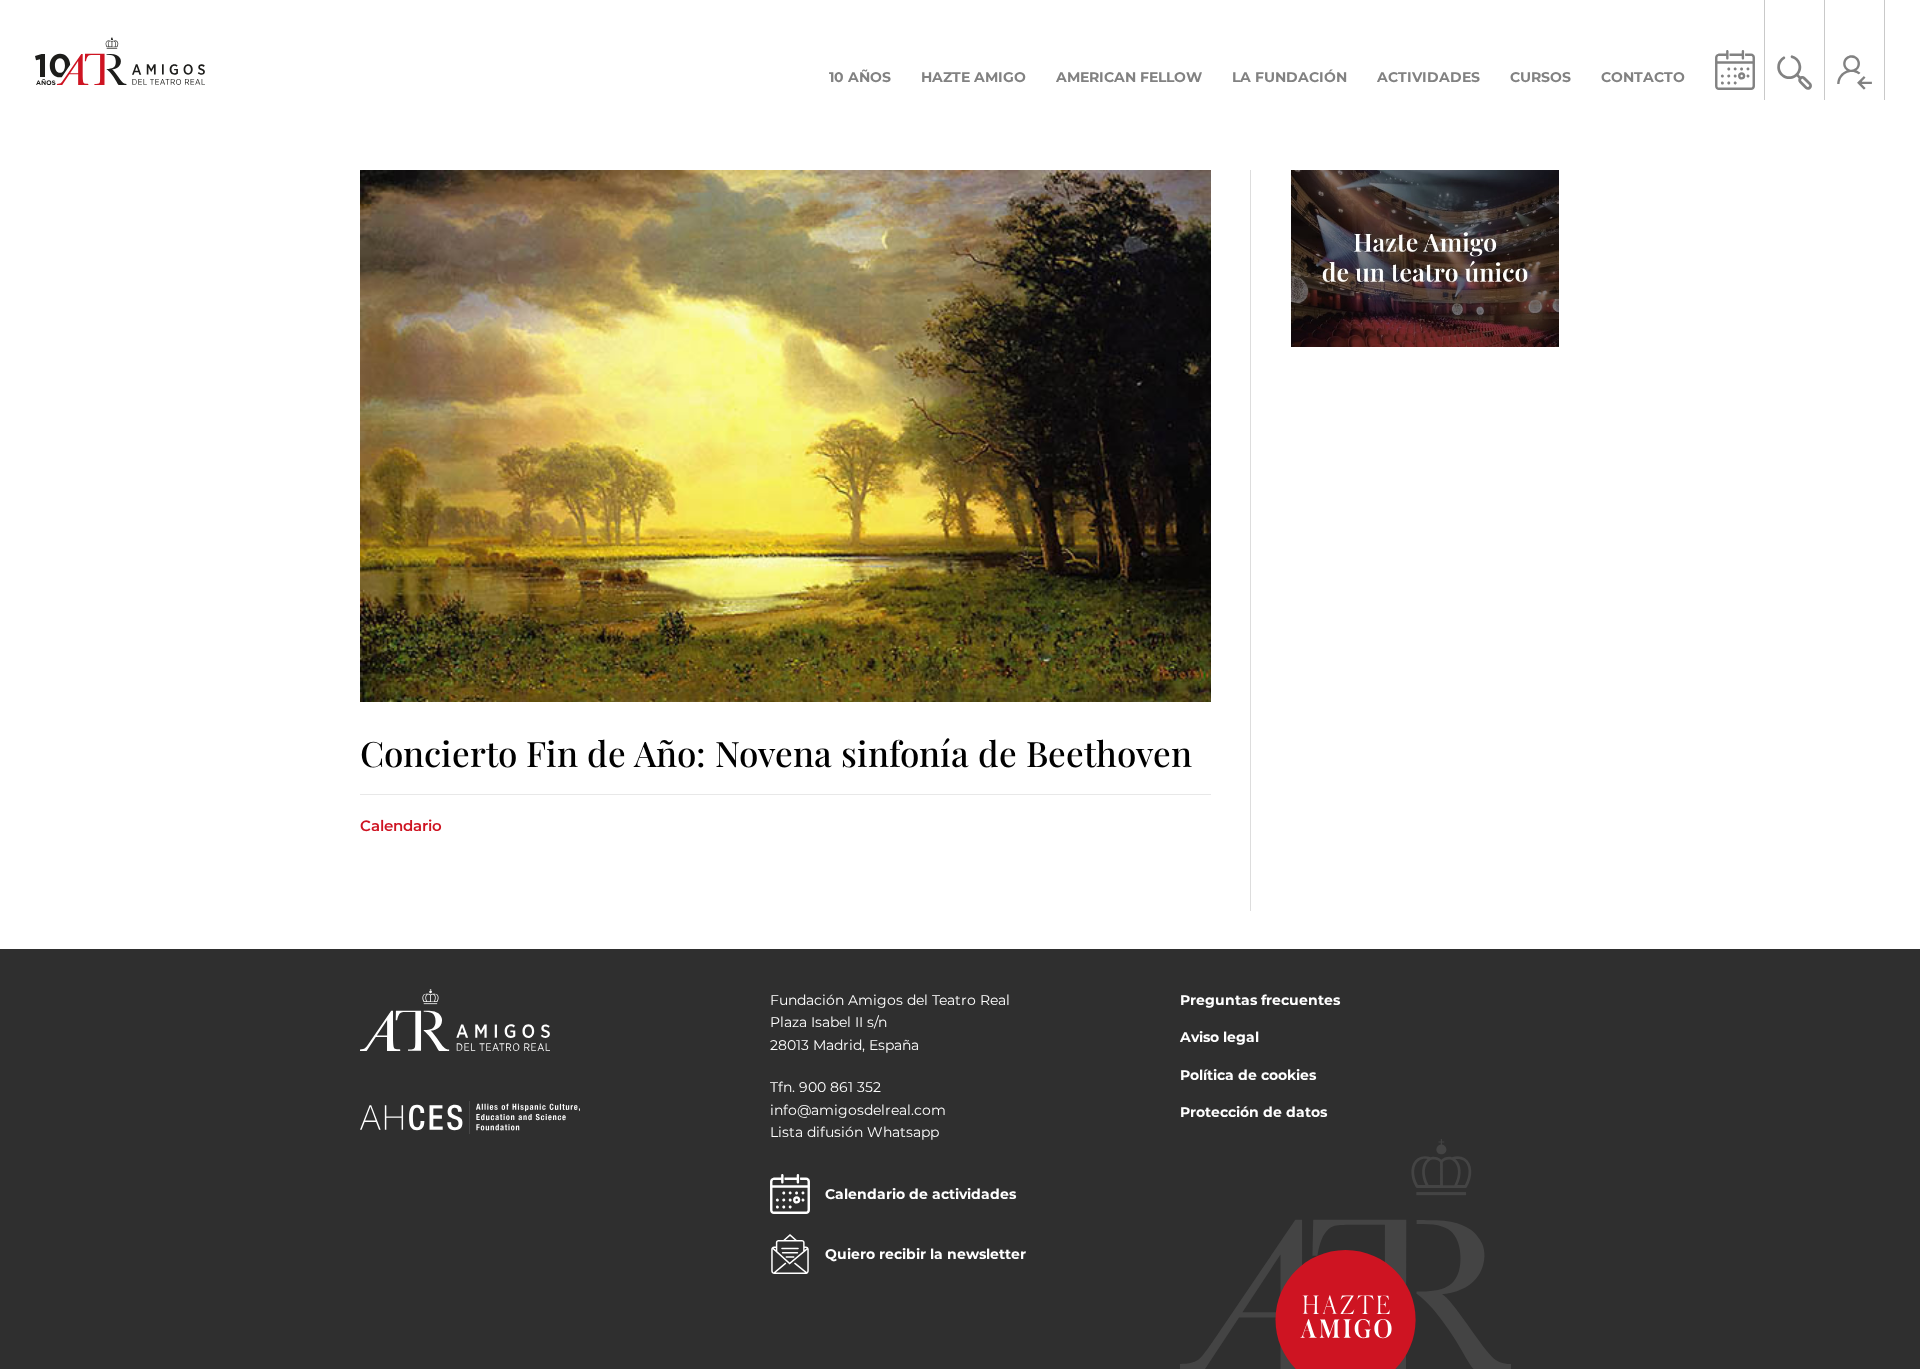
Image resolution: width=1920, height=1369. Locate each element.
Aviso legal (1219, 1037)
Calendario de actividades (920, 1194)
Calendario (401, 825)
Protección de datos (1253, 1112)
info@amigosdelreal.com (858, 1110)
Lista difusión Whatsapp (854, 1132)
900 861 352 (840, 1087)
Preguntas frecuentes (1260, 1000)
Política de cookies (1248, 1075)
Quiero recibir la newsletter (925, 1254)
